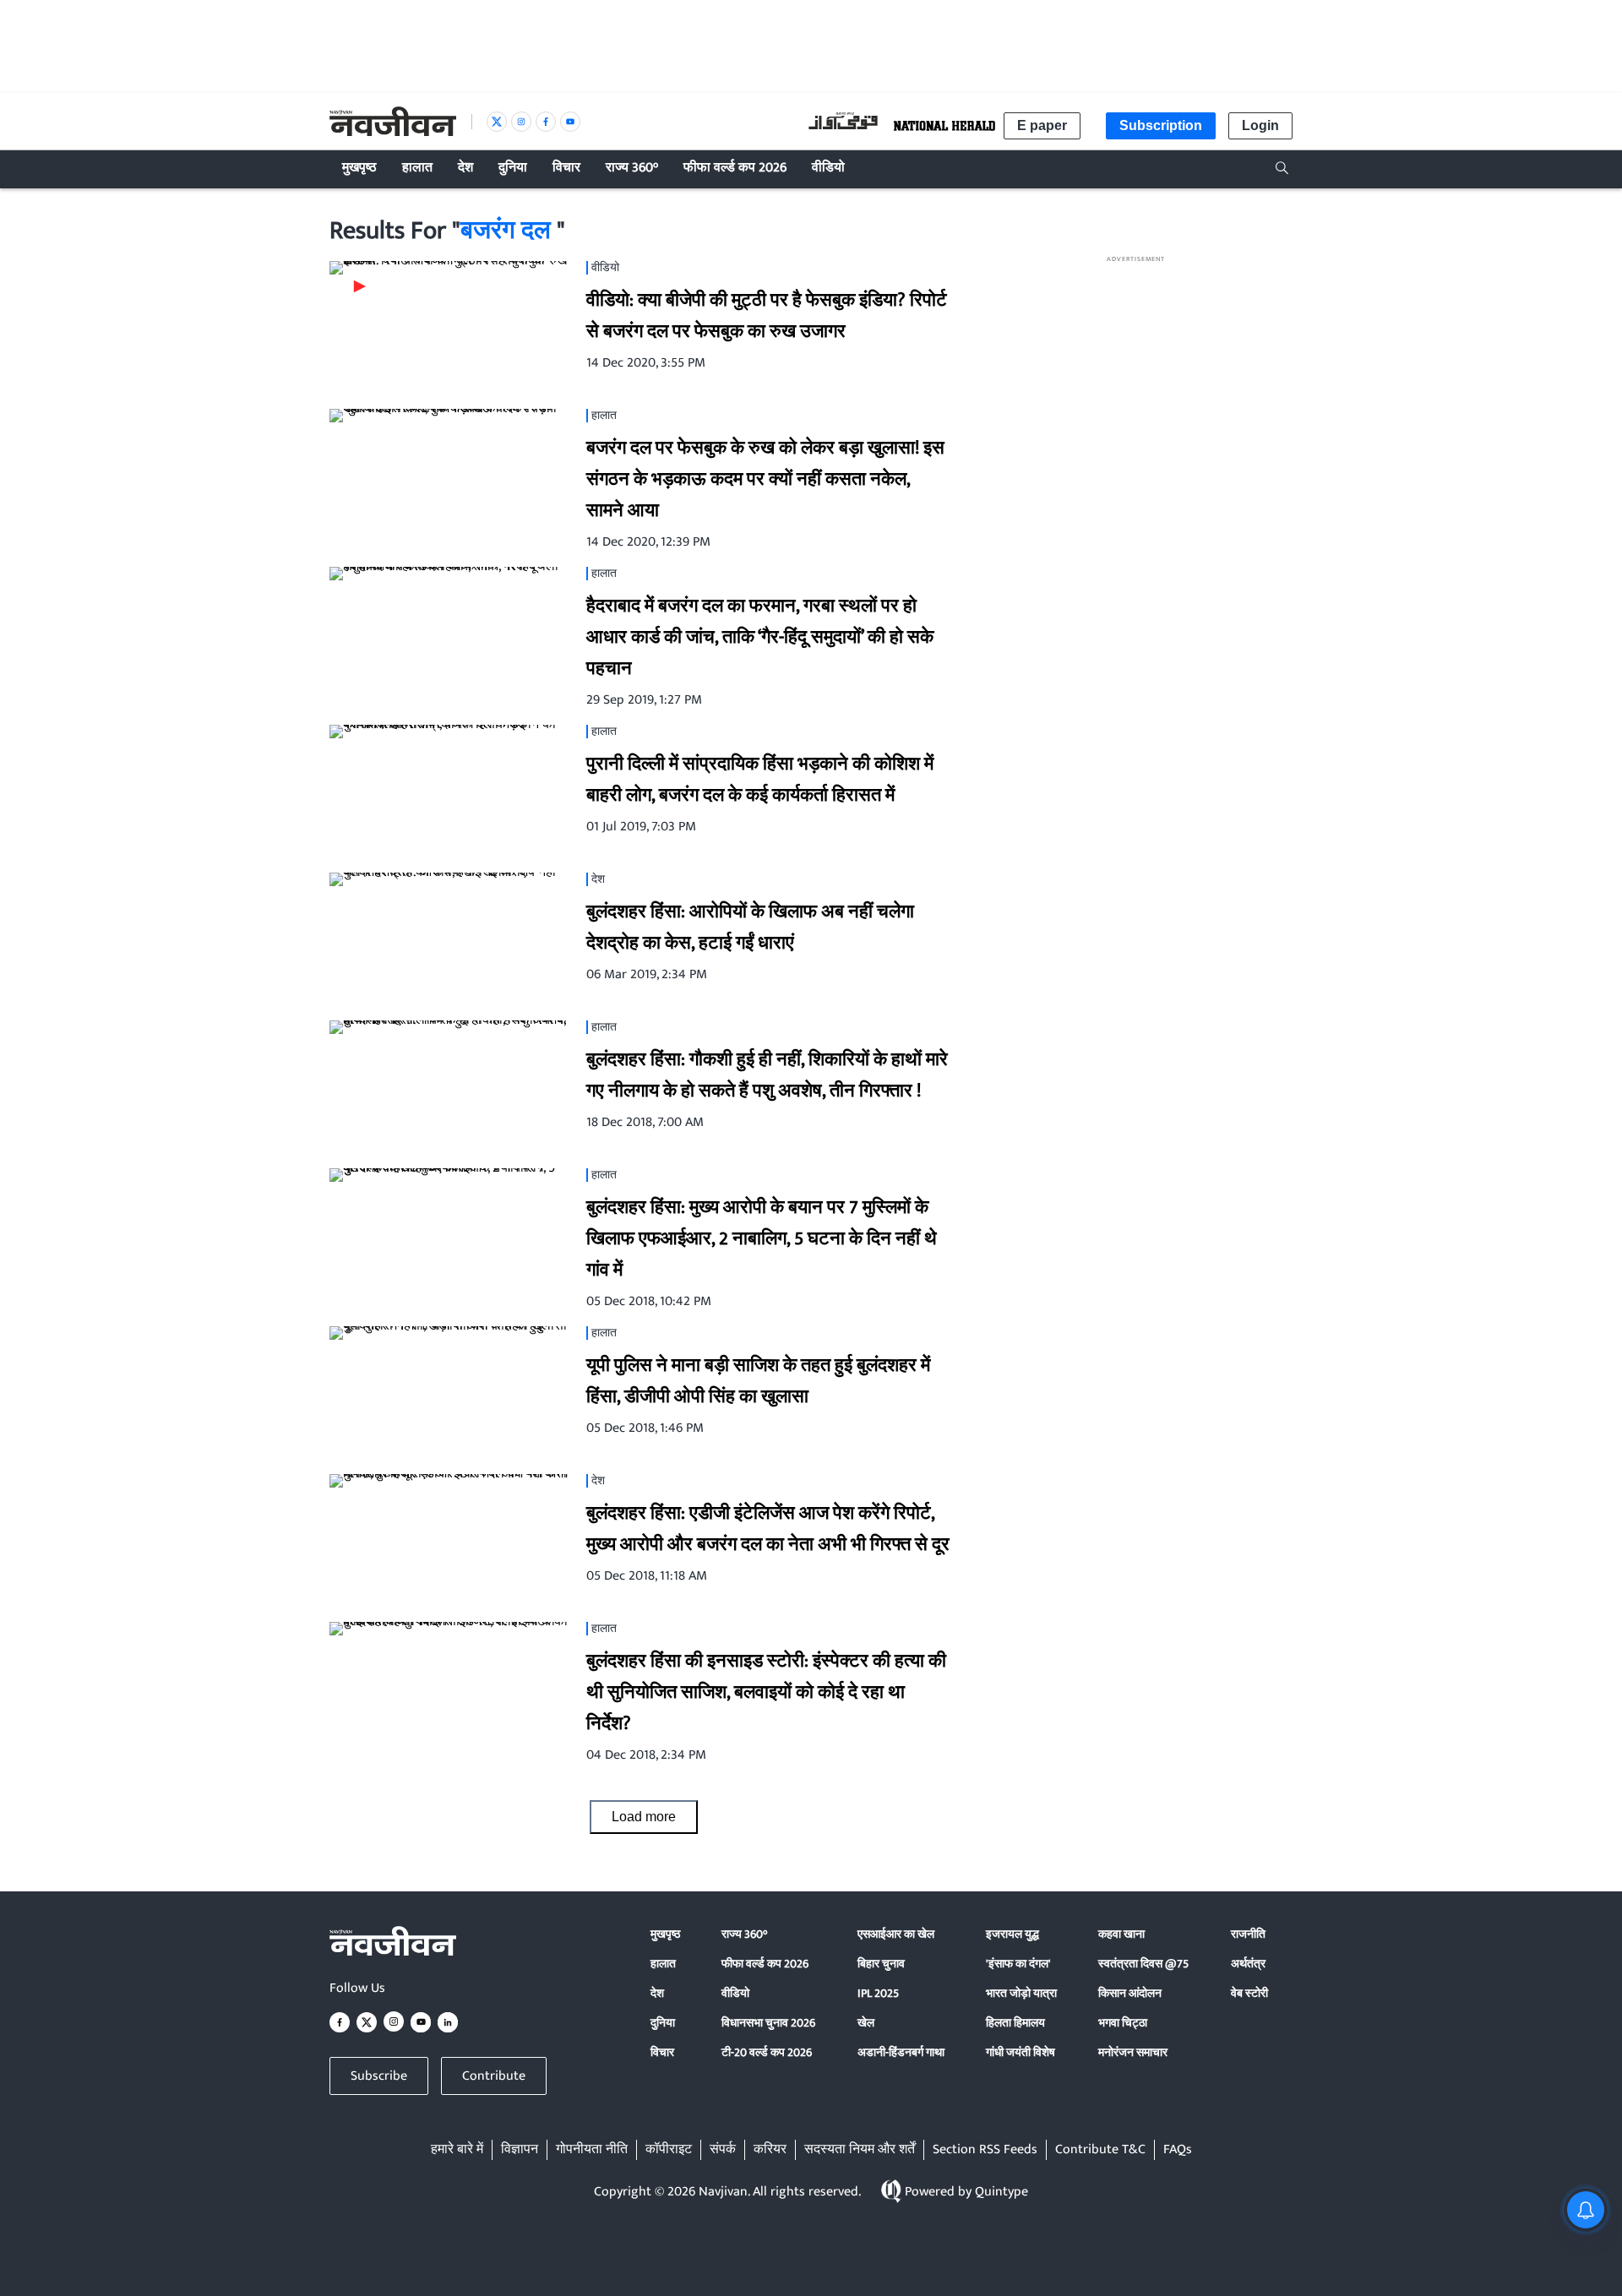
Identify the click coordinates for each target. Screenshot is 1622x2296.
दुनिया (663, 2023)
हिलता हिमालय (1015, 2023)
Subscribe (379, 2076)
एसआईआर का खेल (896, 1934)
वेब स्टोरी (1249, 1993)
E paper (1042, 125)
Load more (644, 1817)
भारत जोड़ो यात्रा (1021, 1993)
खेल (866, 2023)
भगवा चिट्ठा (1123, 2023)
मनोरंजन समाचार (1133, 2052)
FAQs (1178, 2150)
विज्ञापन (520, 2150)
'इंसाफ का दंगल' (1018, 1964)
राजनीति (1248, 1934)
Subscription (1161, 125)
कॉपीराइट (669, 2150)
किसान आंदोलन (1130, 1993)
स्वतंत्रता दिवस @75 (1143, 1964)
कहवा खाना (1121, 1934)
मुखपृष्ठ (665, 1934)
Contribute (494, 2076)
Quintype (1002, 2192)
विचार (662, 2052)
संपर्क (723, 2150)
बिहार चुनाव (881, 1964)
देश (657, 1993)
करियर (770, 2150)
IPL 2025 (878, 1993)
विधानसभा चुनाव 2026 (768, 2023)
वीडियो (735, 1993)
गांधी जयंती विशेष (1021, 2052)
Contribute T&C (1100, 2150)
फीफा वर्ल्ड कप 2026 (765, 1964)
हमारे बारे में (457, 2150)
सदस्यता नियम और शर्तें (860, 2150)
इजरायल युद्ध (1012, 1934)
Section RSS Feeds (985, 2150)
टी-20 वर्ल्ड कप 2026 (767, 2052)
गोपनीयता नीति (592, 2150)
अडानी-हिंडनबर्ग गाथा (901, 2052)
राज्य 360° (744, 1934)
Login (1260, 125)
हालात (663, 1964)
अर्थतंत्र (1248, 1964)
